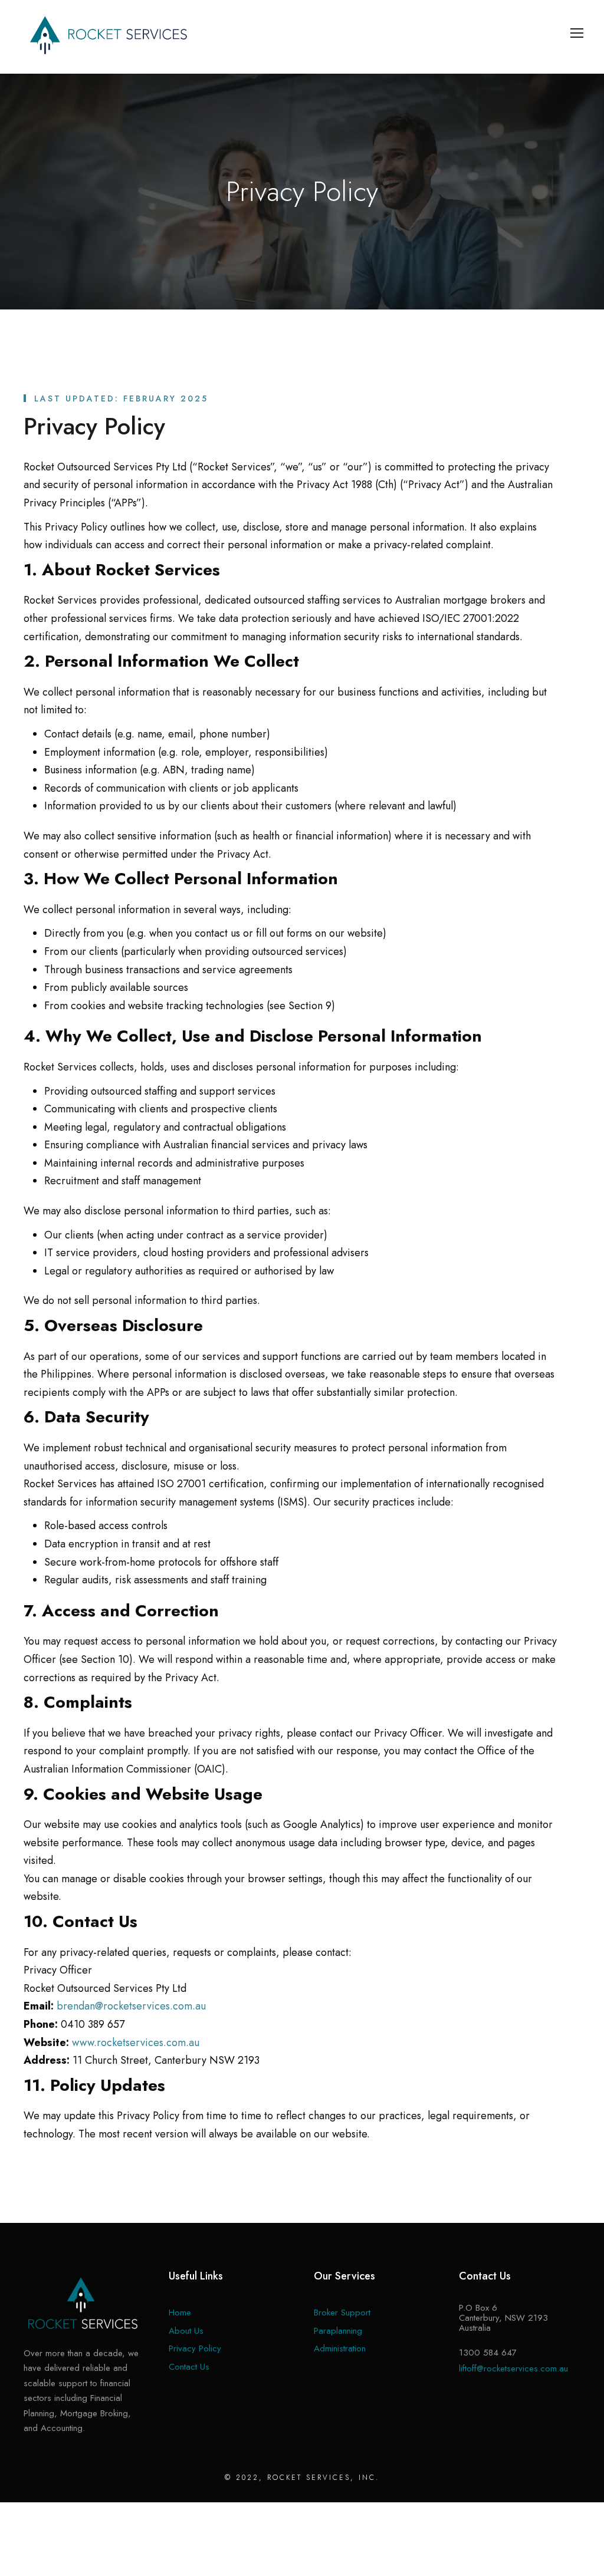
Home (180, 2313)
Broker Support (342, 2313)
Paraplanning (338, 2331)
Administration (340, 2348)
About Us (186, 2331)
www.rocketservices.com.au (136, 2043)
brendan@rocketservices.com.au (131, 2006)
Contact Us (189, 2367)
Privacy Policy (195, 2348)
